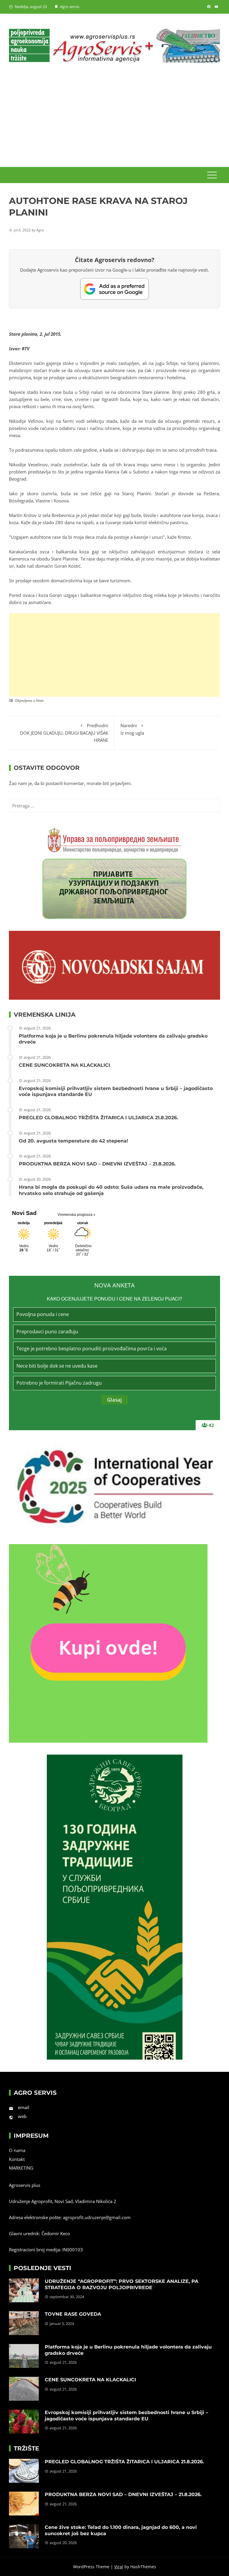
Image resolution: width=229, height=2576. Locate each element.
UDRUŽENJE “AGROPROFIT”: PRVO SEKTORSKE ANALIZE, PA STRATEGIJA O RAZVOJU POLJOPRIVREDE (122, 2284)
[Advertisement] (114, 122)
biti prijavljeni (117, 783)
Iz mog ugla (132, 729)
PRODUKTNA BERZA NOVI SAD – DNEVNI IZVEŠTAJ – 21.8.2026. (97, 1164)
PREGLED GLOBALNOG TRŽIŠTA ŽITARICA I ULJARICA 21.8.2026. (98, 1118)
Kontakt (17, 2159)
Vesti (40, 700)
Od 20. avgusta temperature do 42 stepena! (74, 1141)
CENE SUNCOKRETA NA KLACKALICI (64, 1065)
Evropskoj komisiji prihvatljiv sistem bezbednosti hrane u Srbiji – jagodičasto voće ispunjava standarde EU (126, 2416)
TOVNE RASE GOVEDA (73, 2314)
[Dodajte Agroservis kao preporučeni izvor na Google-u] (114, 289)
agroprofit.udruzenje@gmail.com (97, 2217)
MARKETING (21, 2168)
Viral (119, 2567)
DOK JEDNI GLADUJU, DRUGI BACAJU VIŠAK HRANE (64, 733)
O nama (17, 2150)
